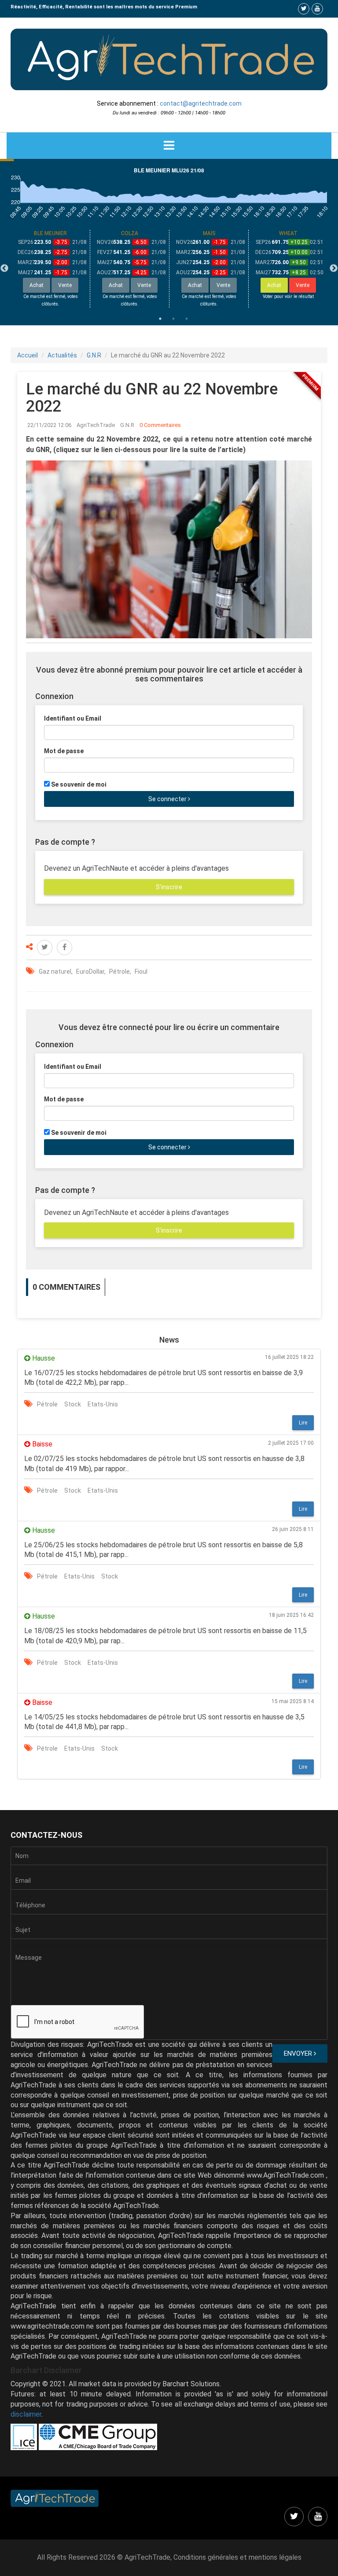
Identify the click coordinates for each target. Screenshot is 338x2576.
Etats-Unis (103, 1404)
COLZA (130, 233)
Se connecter (168, 799)
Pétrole (119, 972)
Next (334, 269)
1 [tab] (160, 319)
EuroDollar (90, 972)
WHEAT (288, 233)
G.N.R (94, 355)
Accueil (28, 355)
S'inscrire (169, 887)
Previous (4, 269)
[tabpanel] (51, 269)
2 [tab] (173, 319)
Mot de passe (64, 751)
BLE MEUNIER (50, 233)
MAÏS (209, 233)
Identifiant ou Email (73, 718)
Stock (73, 1404)
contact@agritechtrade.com (201, 103)
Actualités (62, 355)
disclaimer (26, 2414)
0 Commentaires (160, 425)
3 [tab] (187, 319)
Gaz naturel (55, 972)
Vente (303, 285)
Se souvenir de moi (79, 784)
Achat (274, 285)
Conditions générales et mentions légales (237, 2557)
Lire (303, 1423)
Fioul (141, 972)
